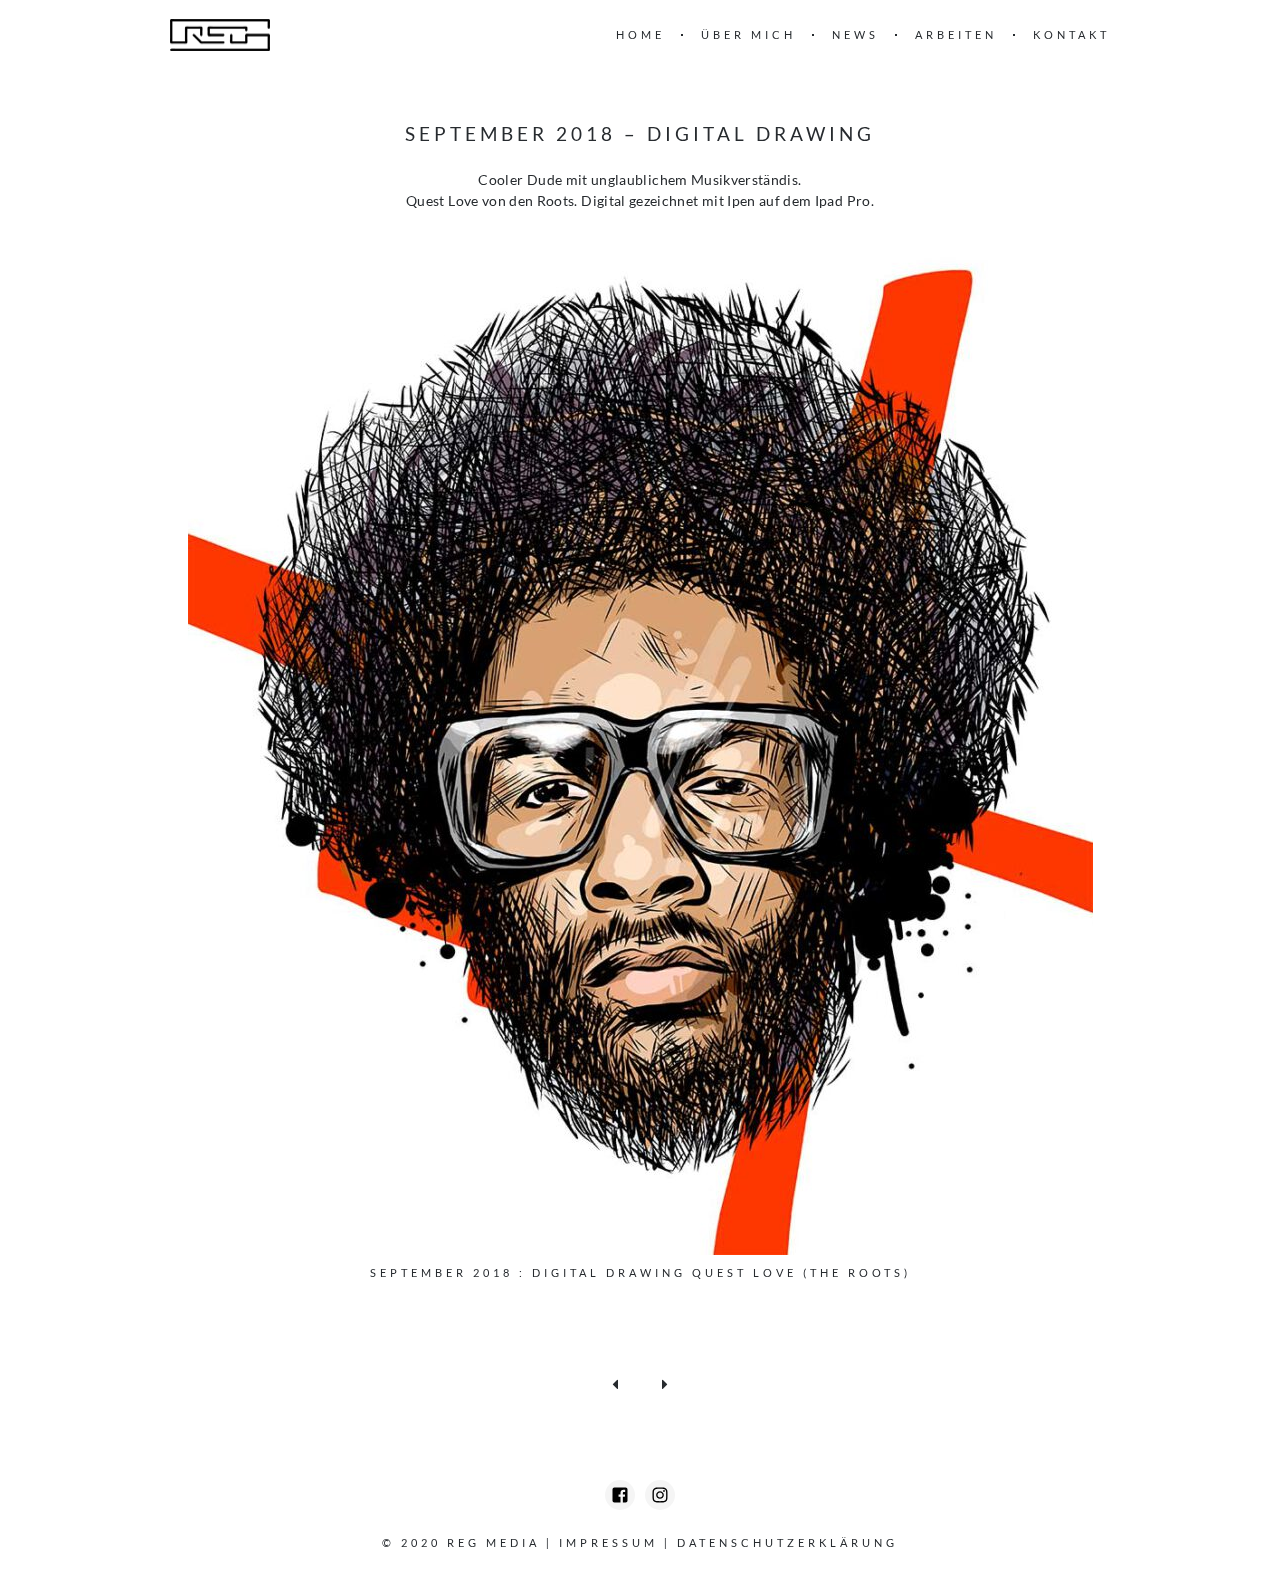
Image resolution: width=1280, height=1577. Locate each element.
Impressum (608, 1542)
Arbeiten (956, 34)
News (855, 34)
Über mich (748, 34)
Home (640, 34)
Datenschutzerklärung (787, 1542)
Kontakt (1071, 34)
